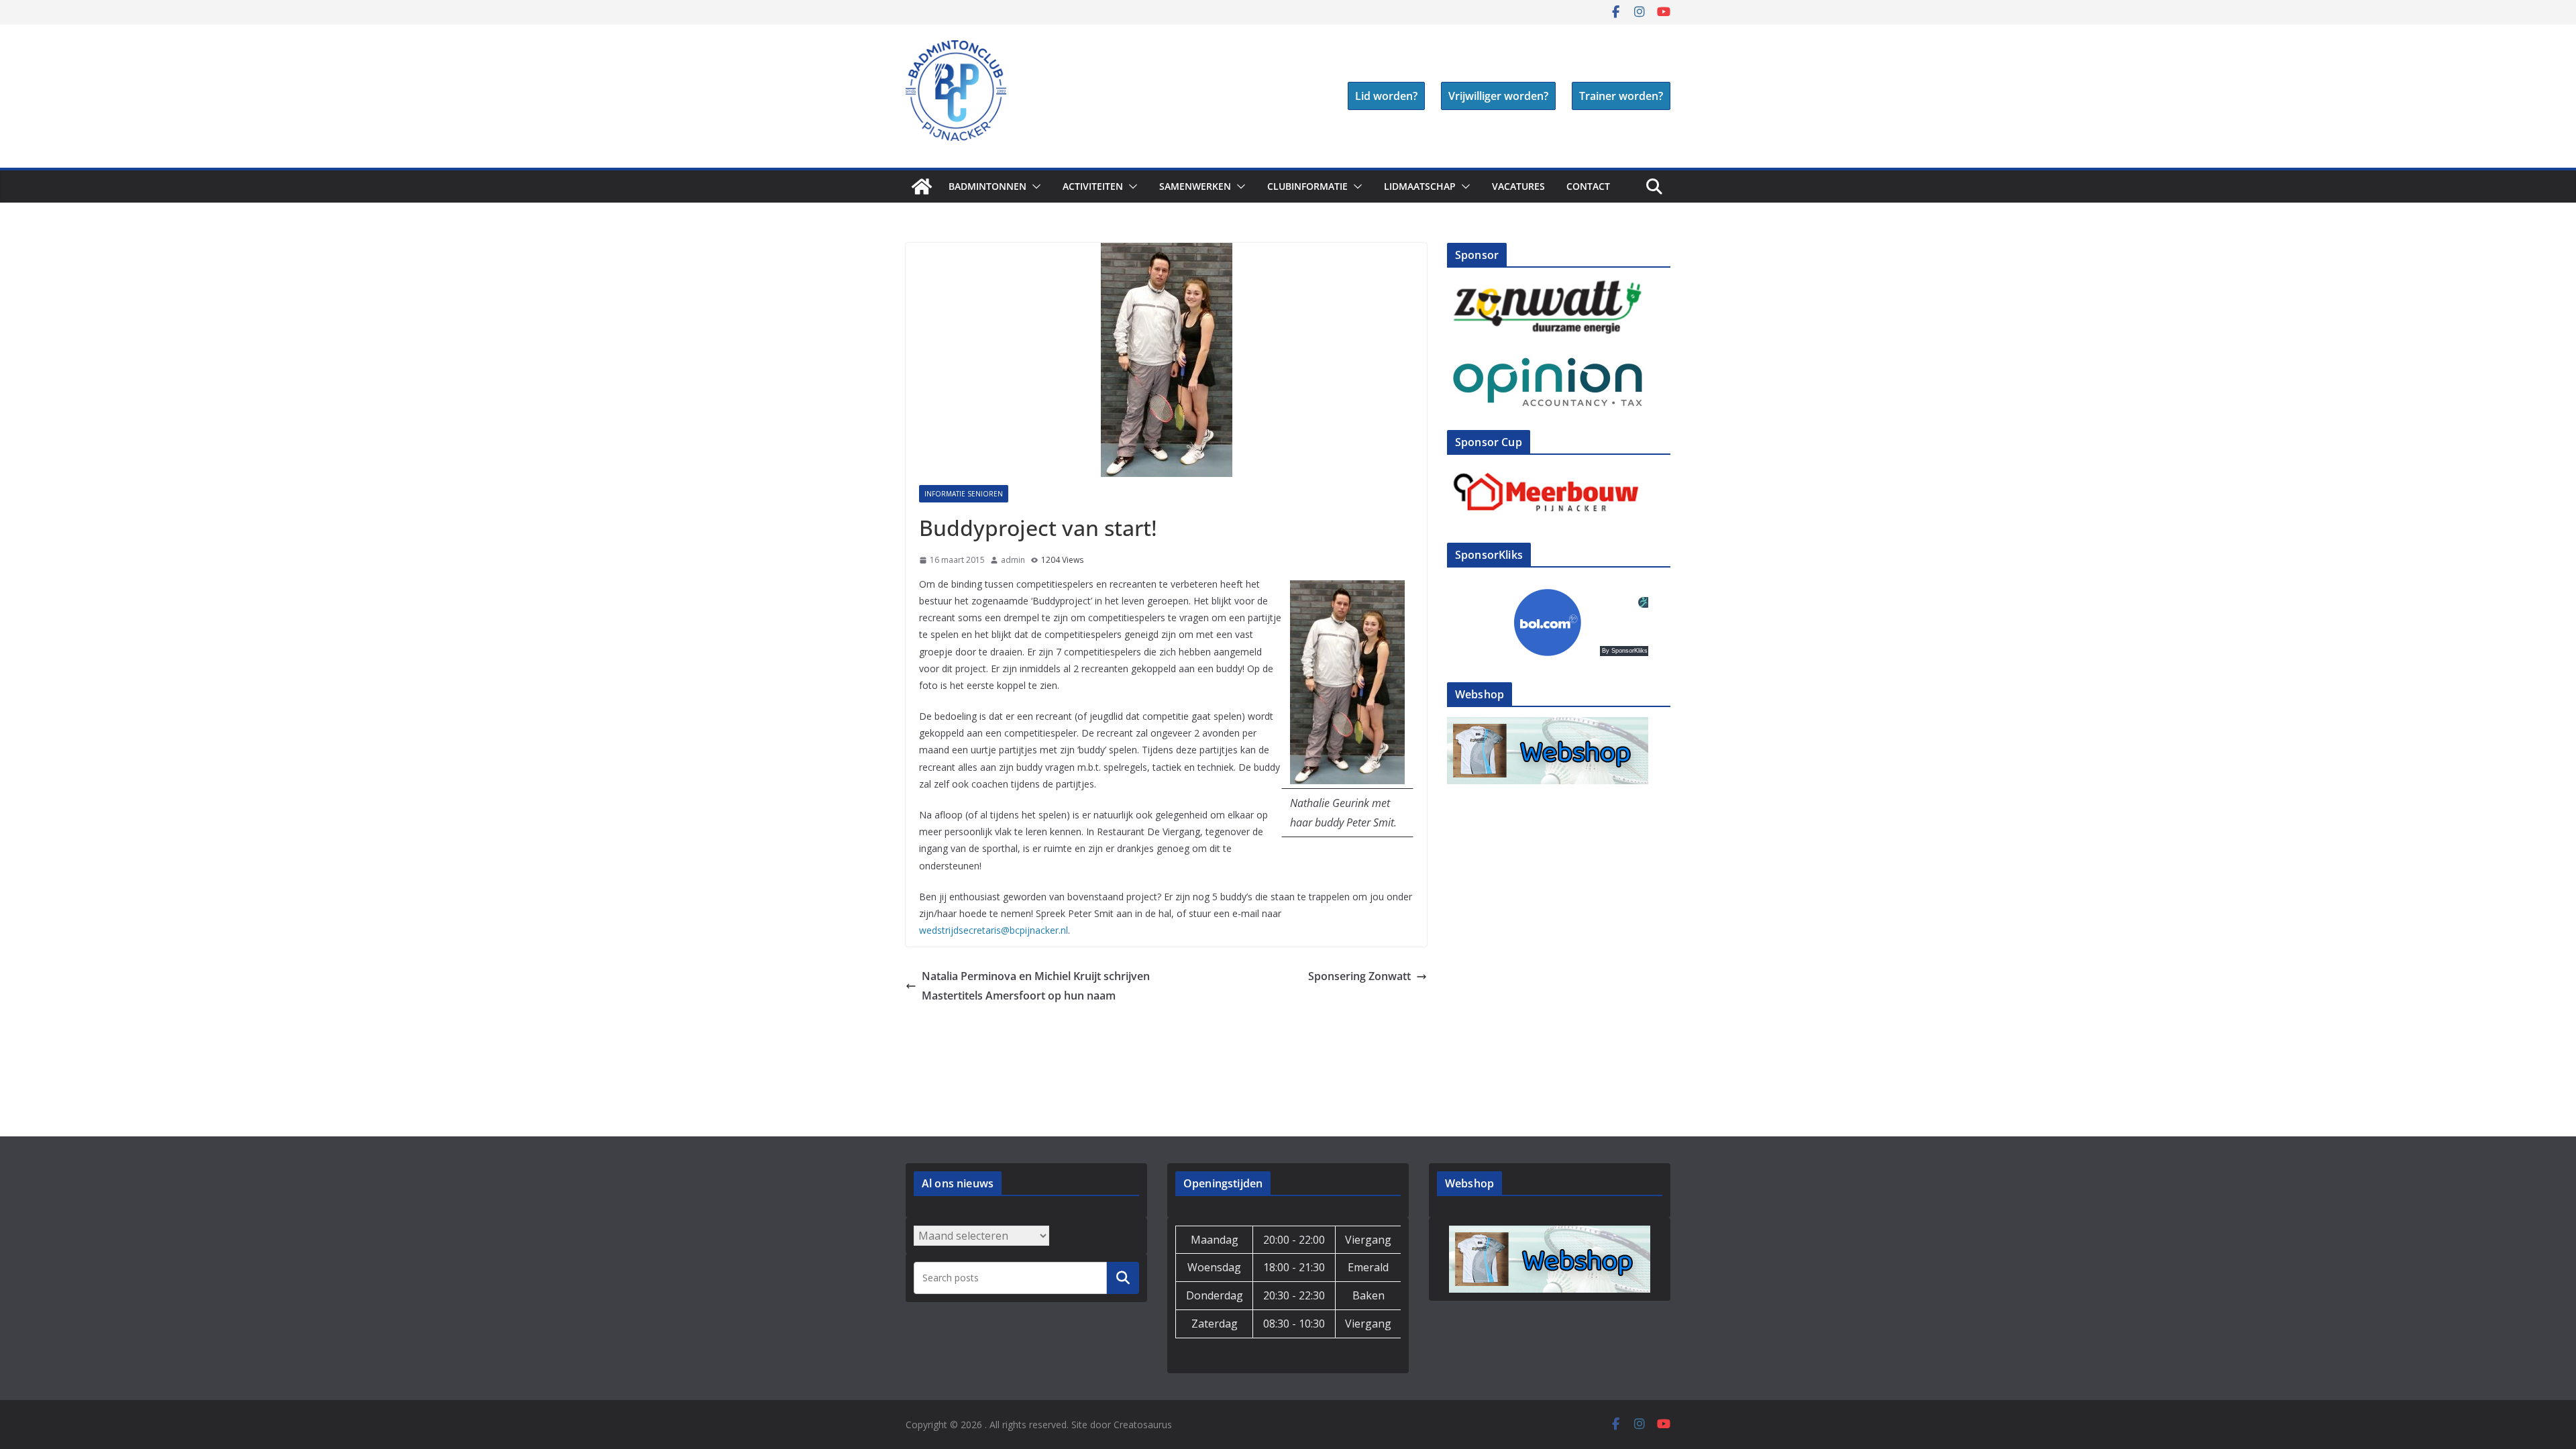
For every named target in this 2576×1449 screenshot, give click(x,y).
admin (1013, 560)
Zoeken (1123, 1277)
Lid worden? (1386, 96)
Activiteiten (1093, 186)
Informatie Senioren (964, 494)
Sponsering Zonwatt (1359, 976)
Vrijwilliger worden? (1498, 96)
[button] (1034, 186)
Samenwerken (1195, 186)
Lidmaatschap (1420, 186)
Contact (1588, 186)
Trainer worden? (1621, 96)
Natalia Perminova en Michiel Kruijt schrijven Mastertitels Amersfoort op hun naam (1036, 986)
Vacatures (1518, 186)
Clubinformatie (1307, 186)
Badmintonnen (987, 186)
